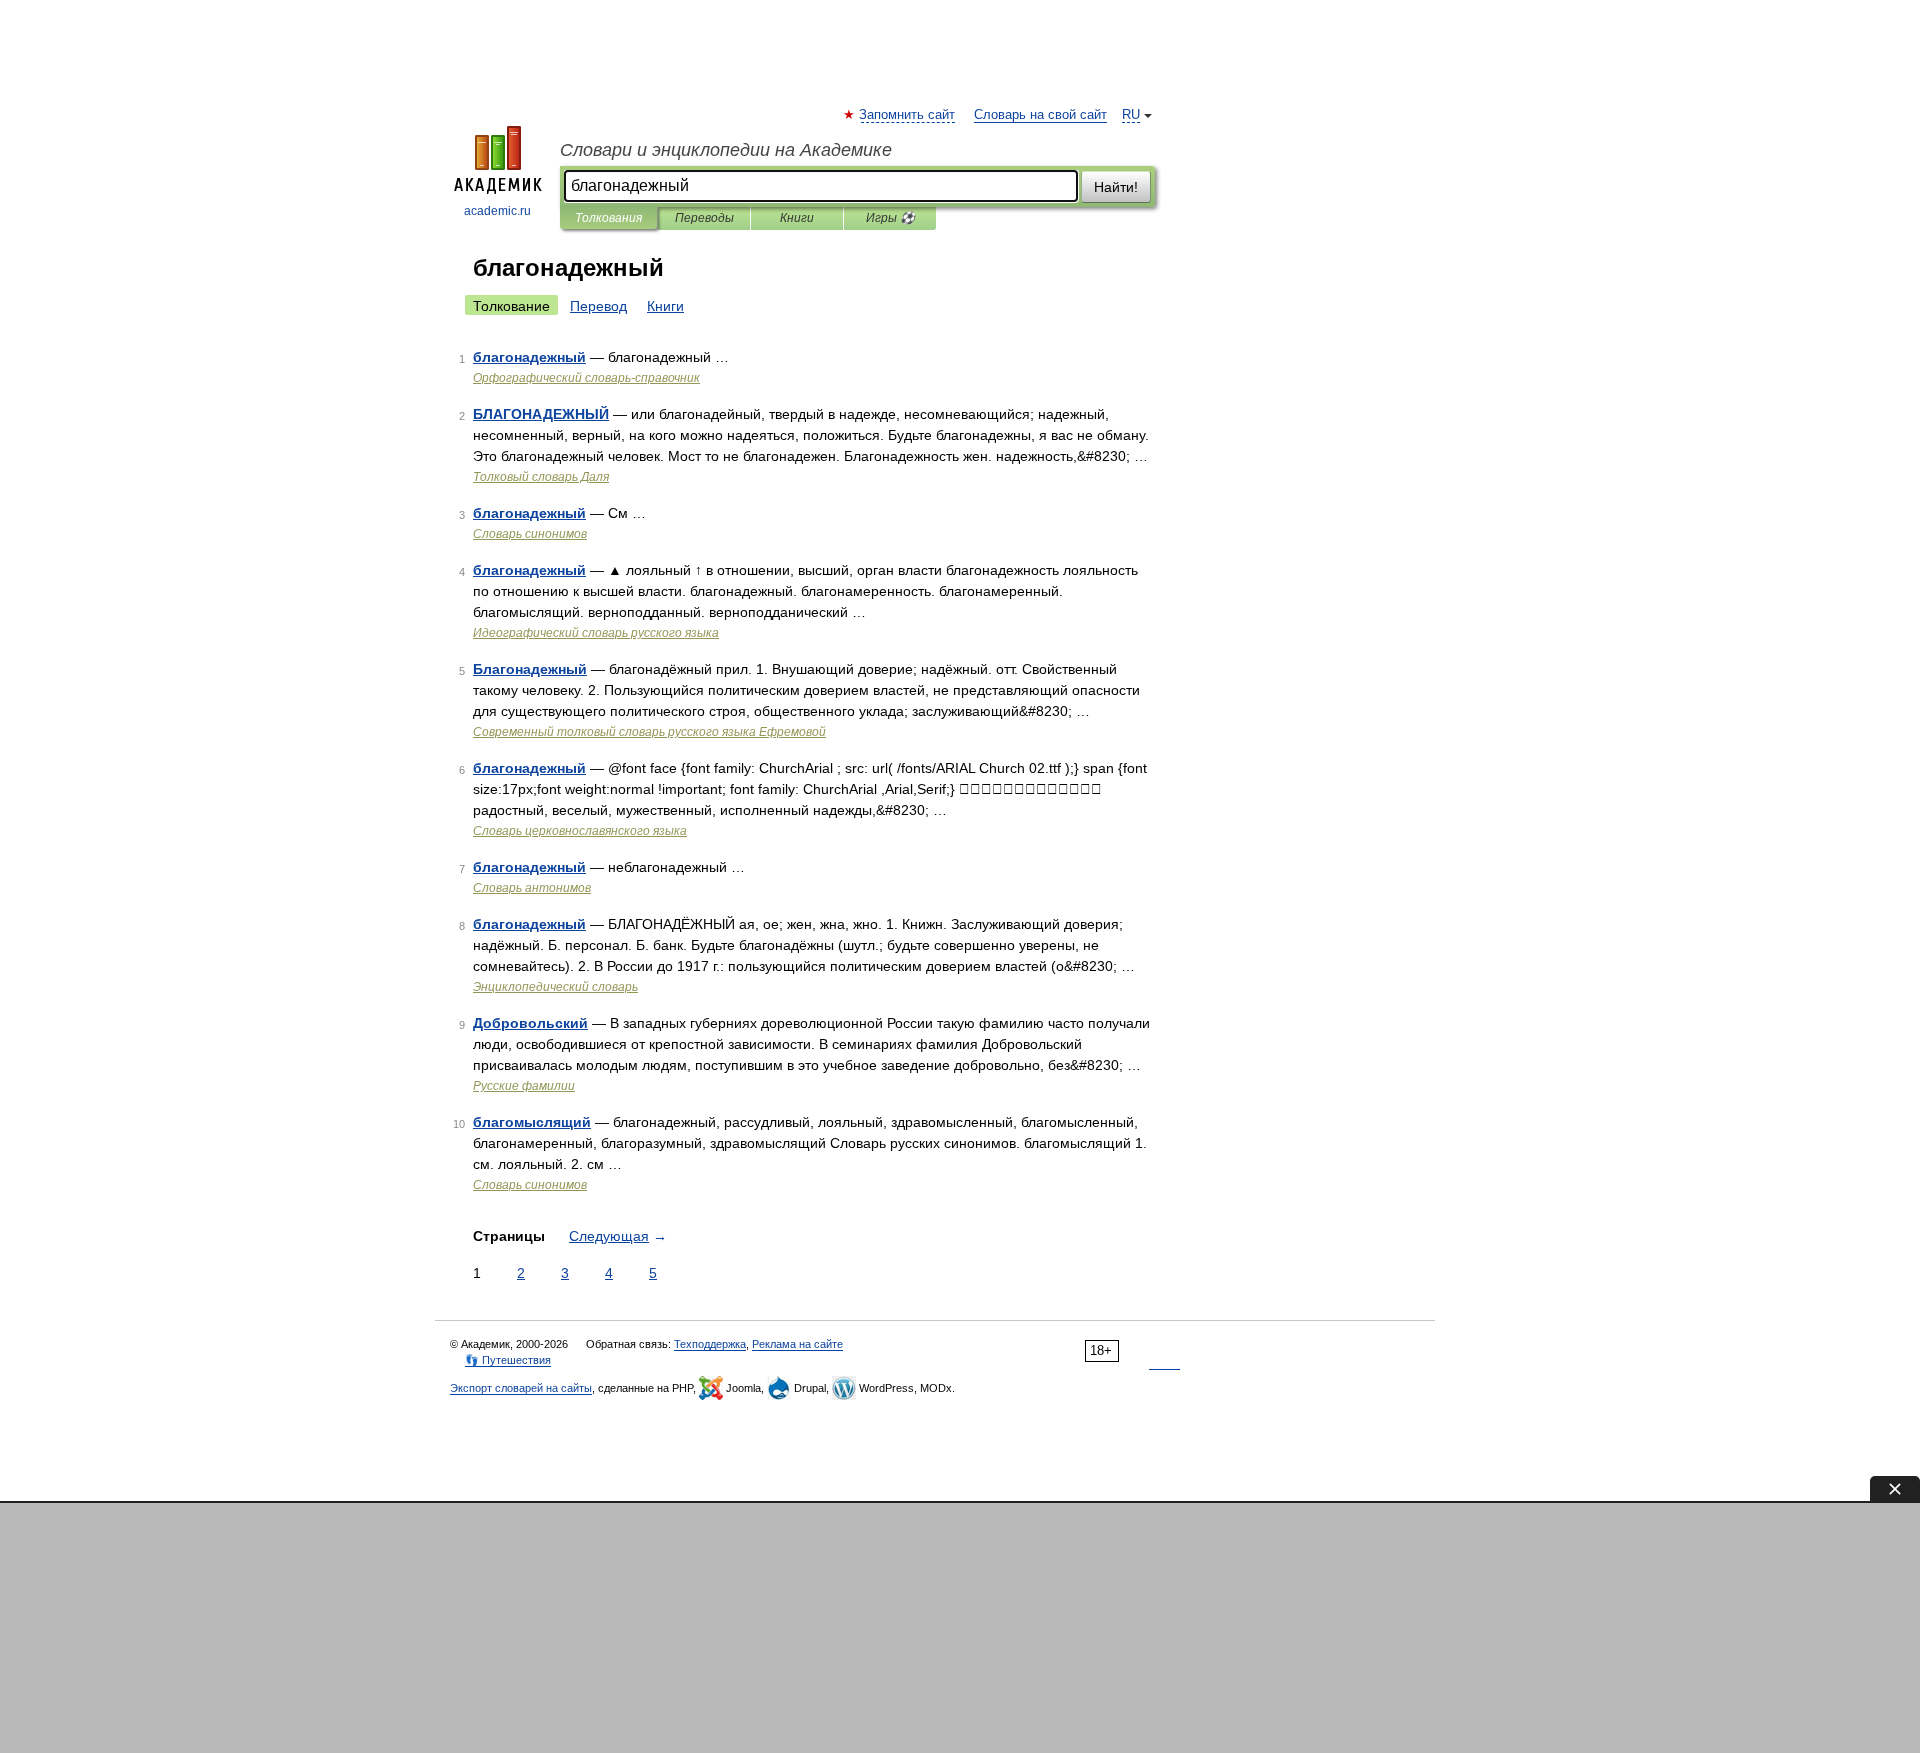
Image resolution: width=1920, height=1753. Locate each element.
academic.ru (497, 211)
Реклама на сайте (797, 1344)
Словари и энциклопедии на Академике (726, 150)
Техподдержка (710, 1344)
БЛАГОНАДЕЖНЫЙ (541, 414)
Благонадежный (530, 669)
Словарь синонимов (530, 534)
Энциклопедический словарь (555, 987)
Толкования (608, 218)
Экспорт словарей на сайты (521, 1388)
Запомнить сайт (908, 115)
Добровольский (530, 1023)
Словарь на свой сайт (1040, 115)
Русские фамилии (524, 1086)
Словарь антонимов (532, 888)
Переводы (704, 218)
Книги (797, 218)
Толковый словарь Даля (541, 477)
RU (1131, 115)
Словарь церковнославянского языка (580, 831)
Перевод (598, 306)
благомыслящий (532, 1122)
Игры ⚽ (890, 218)
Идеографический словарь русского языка (596, 633)
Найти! (1116, 187)
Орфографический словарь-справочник (586, 378)
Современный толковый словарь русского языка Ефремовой (649, 732)
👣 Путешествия (508, 1360)
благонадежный (529, 357)
